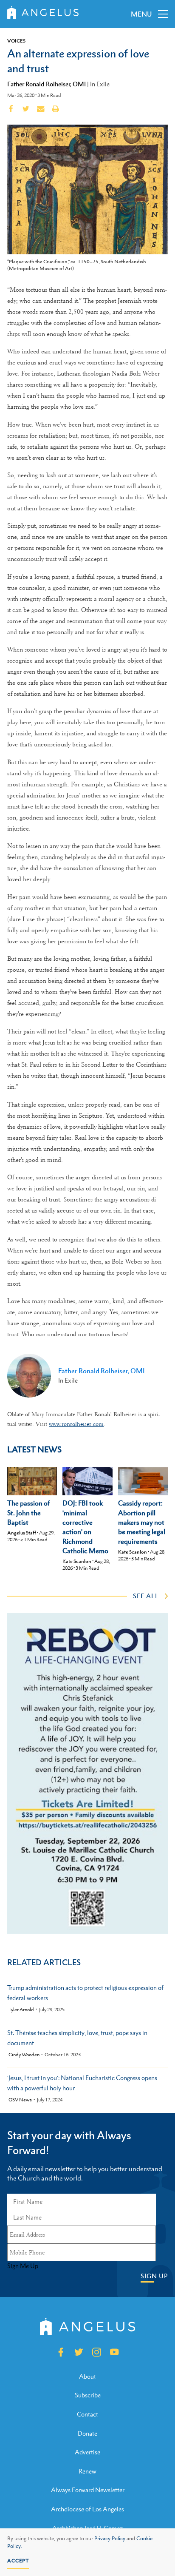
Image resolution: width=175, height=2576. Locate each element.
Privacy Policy (110, 2539)
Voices (16, 41)
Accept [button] (18, 2561)
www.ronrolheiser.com (76, 1424)
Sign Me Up (23, 2266)
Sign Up (154, 2276)
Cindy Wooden (24, 2055)
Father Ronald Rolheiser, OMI (47, 84)
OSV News (20, 2100)
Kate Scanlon (77, 1561)
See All (146, 1596)
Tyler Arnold (21, 2010)
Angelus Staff (22, 1533)
